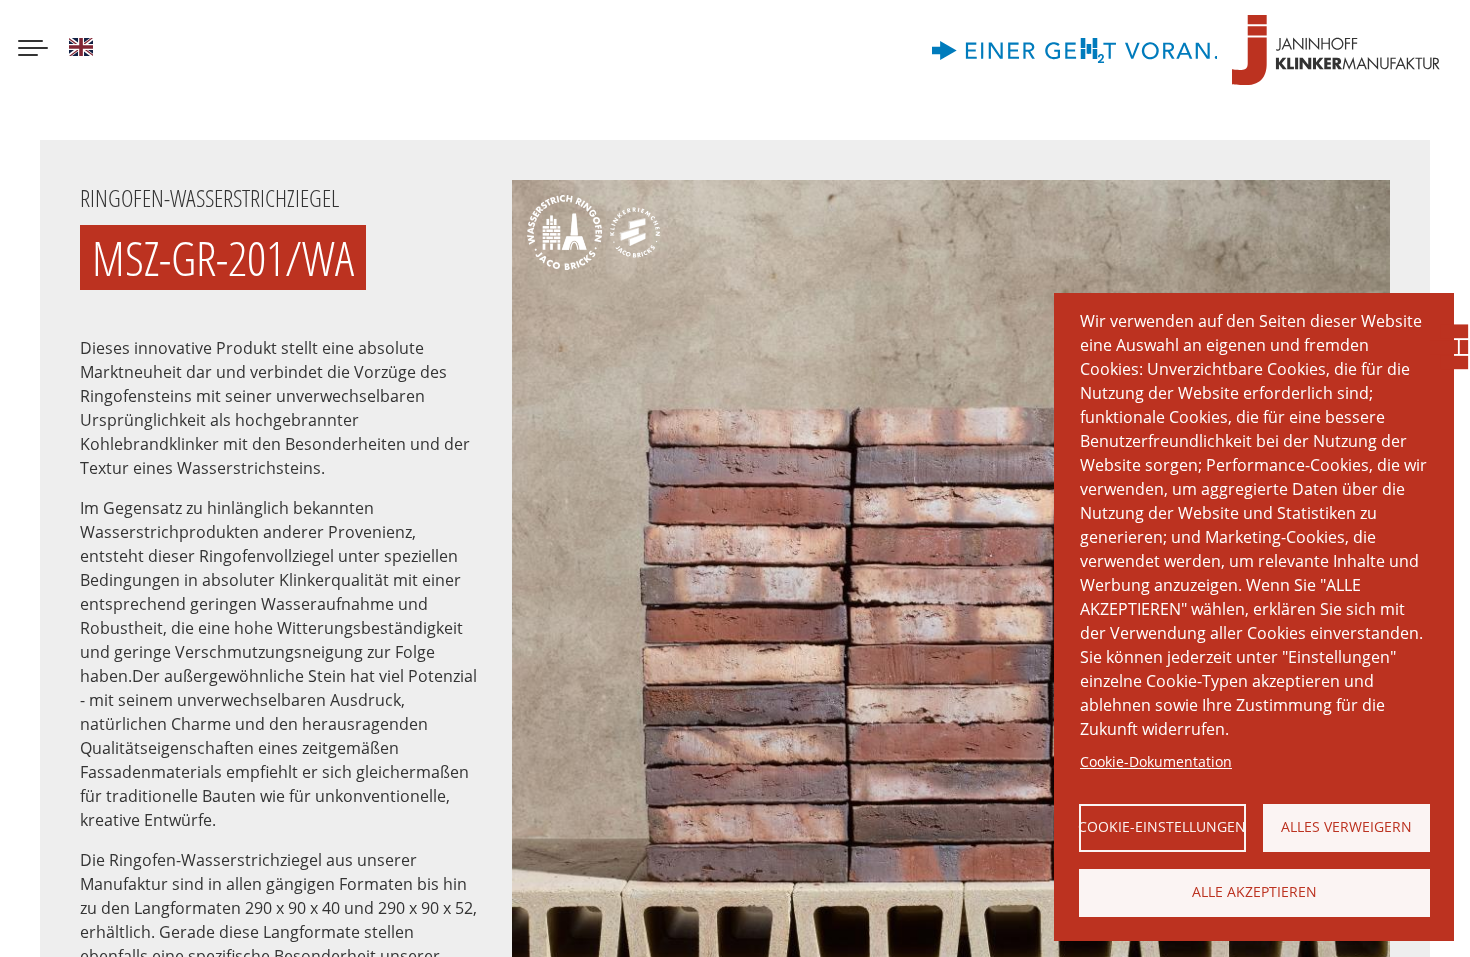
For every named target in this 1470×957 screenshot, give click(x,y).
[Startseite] (1336, 50)
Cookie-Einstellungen (1162, 826)
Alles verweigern (1346, 826)
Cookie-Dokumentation (1156, 761)
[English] (81, 50)
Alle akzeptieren (1254, 891)
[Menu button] (33, 50)
